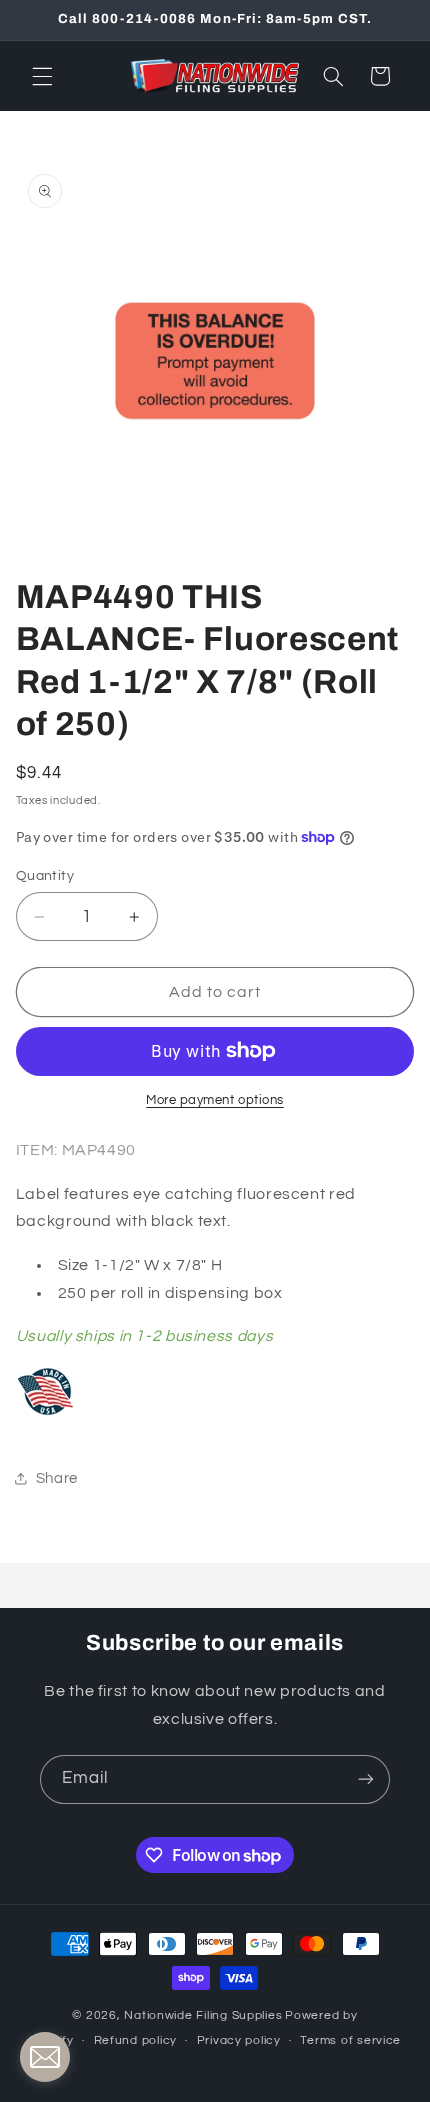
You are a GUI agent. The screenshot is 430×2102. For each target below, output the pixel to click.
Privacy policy (239, 2040)
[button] (42, 76)
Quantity (45, 876)
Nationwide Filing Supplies (203, 2015)
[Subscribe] (366, 1779)
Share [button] (57, 1478)
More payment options (215, 1100)
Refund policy (136, 2040)
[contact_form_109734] (45, 2057)
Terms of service (350, 2040)
